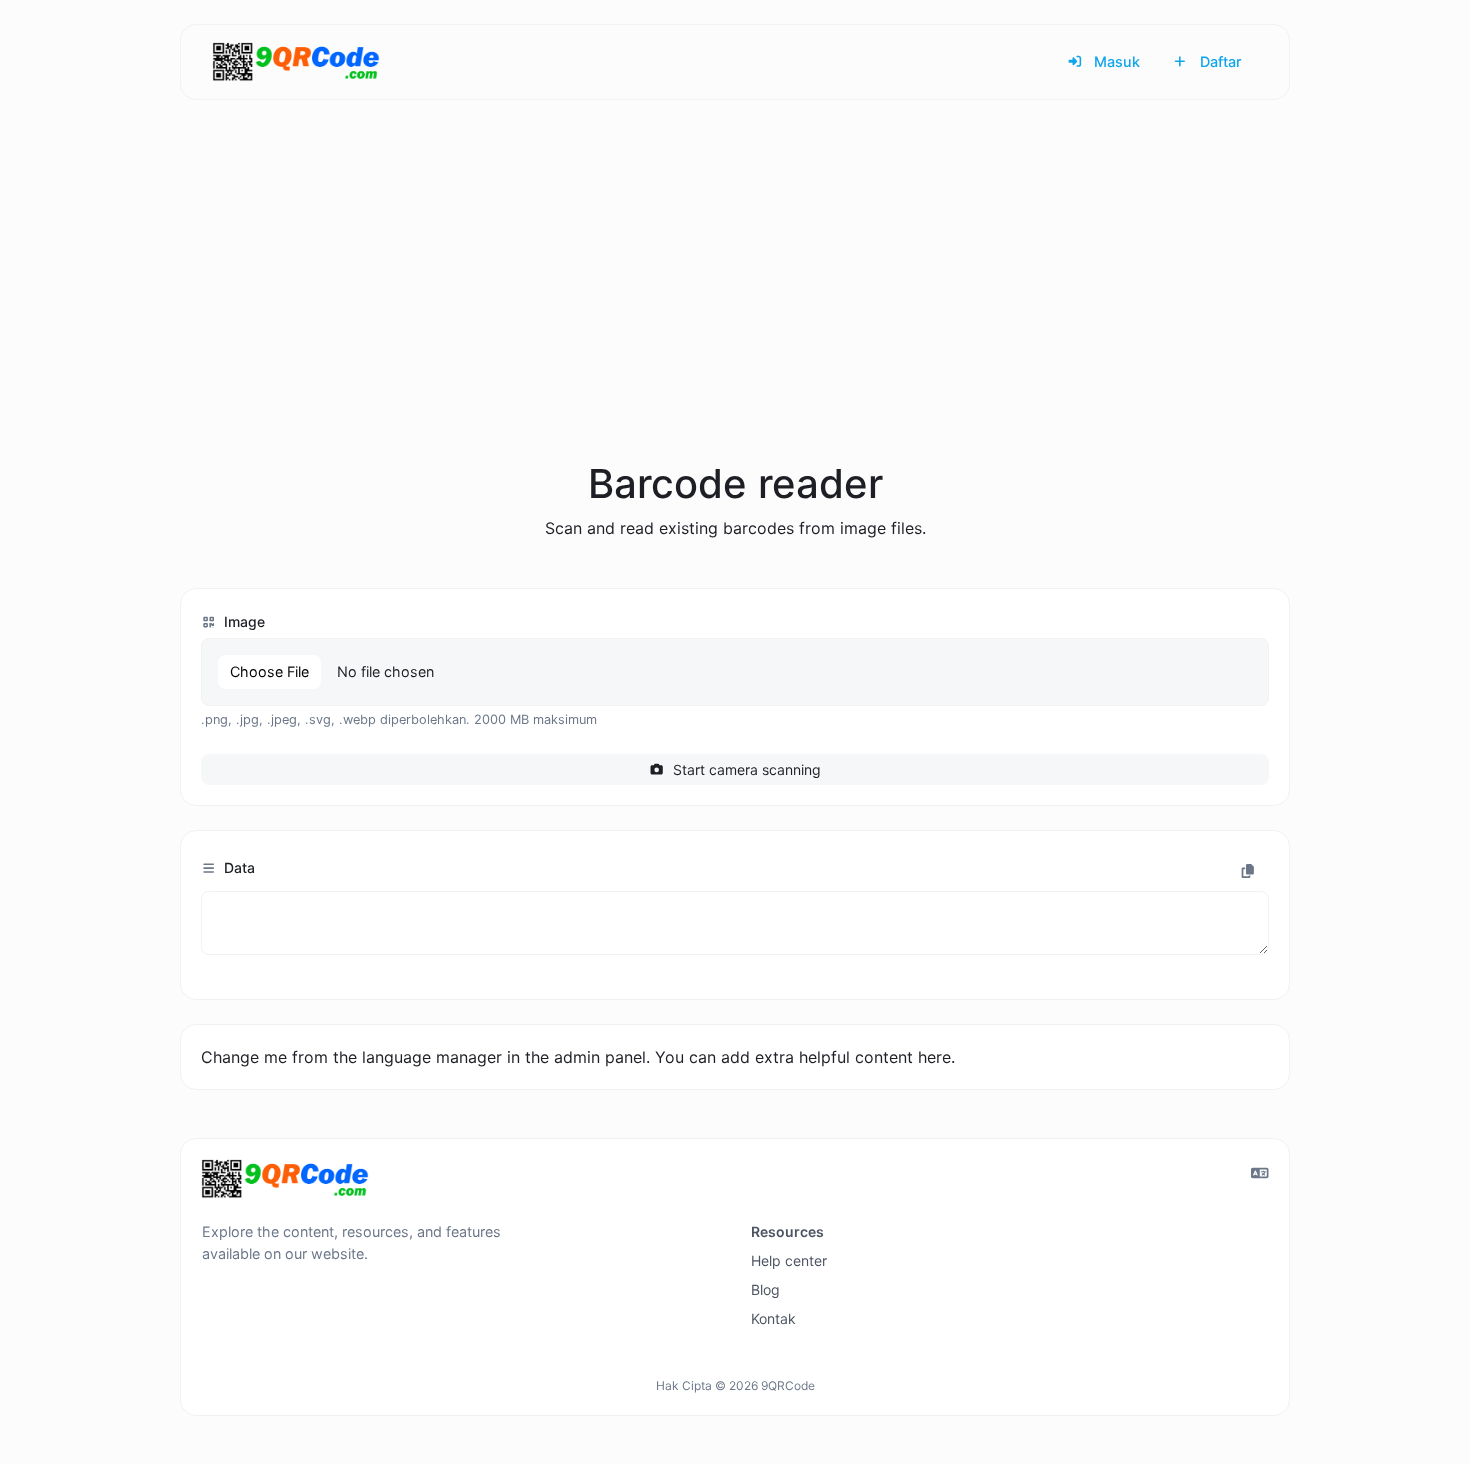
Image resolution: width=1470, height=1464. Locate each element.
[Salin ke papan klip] (1248, 871)
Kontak (773, 1318)
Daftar (1219, 61)
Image (242, 621)
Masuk (1115, 61)
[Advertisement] (735, 304)
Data (237, 867)
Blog (765, 1289)
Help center (789, 1260)
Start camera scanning (745, 769)
